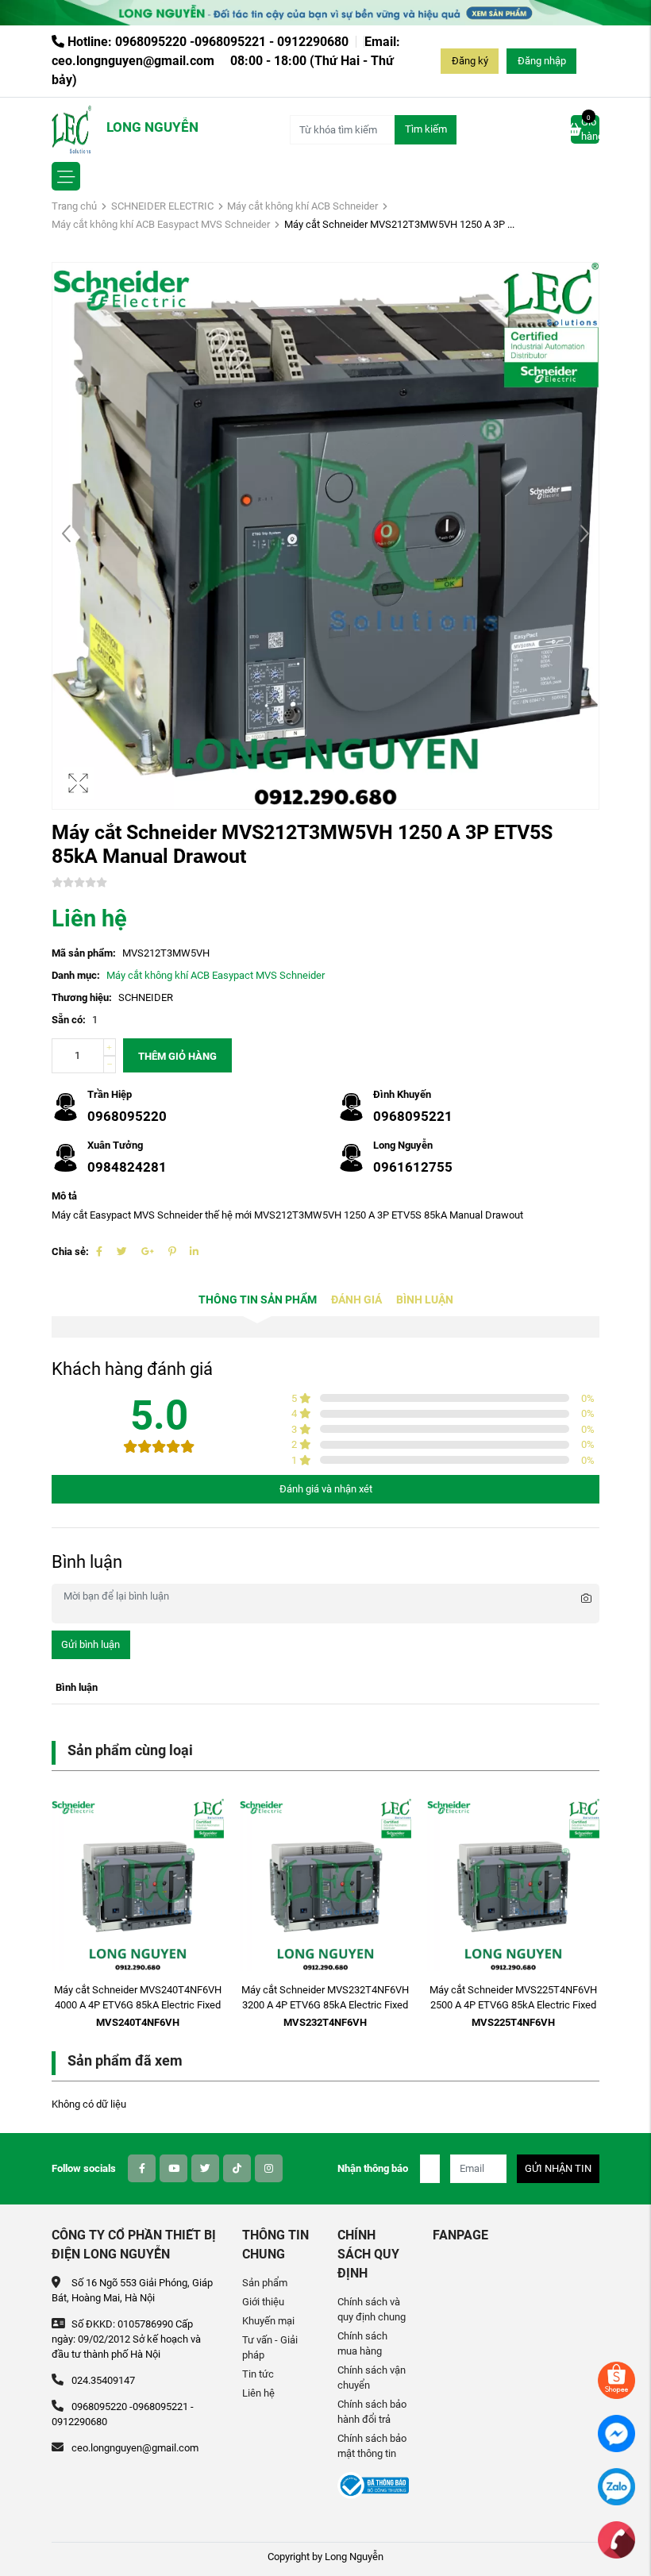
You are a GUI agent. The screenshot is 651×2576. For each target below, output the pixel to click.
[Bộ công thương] (373, 2485)
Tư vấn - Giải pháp (270, 2347)
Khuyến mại (268, 2321)
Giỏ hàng (590, 129)
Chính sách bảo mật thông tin (372, 2446)
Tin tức (258, 2374)
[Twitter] (122, 1251)
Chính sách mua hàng (362, 2343)
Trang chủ (74, 206)
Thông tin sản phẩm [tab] (258, 1300)
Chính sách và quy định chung (372, 2309)
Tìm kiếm (426, 129)
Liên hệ (258, 2393)
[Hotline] (616, 2539)
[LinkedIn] (194, 1251)
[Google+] (148, 1251)
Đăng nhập (542, 61)
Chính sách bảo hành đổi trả (372, 2412)
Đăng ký (470, 61)
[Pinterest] (172, 1251)
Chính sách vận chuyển (372, 2378)
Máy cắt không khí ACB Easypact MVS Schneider (161, 224)
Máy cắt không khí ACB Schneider (302, 206)
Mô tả (64, 1196)
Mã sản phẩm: (84, 953)
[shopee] (616, 2380)
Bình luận (425, 1300)
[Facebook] (99, 1251)
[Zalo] (616, 2486)
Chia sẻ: (70, 1251)
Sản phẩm (265, 2283)
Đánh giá (356, 1300)
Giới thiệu (263, 2302)
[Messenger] (616, 2433)
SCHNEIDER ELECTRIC (162, 206)
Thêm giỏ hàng (177, 1056)
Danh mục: (76, 975)
